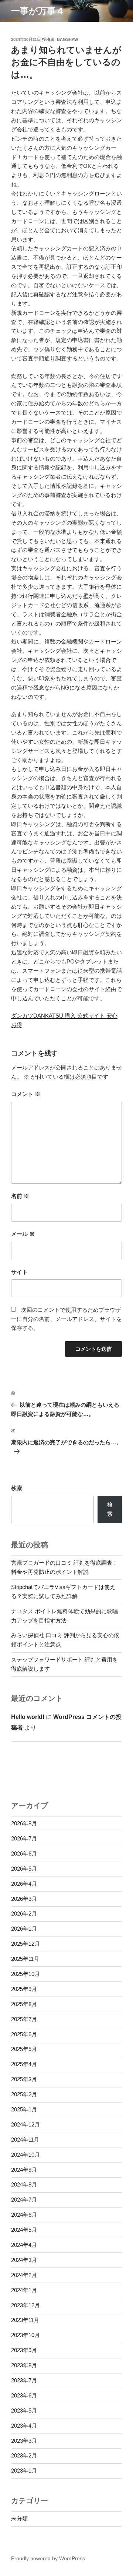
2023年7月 (24, 2380)
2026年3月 (24, 1899)
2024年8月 (24, 2184)
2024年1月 (24, 2290)
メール (23, 1234)
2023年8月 (24, 2365)
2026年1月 (24, 1929)
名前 (20, 1196)
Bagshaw (67, 39)
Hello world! (28, 1717)
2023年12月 (25, 2305)
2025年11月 (25, 1959)
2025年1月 (24, 2109)
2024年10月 (25, 2155)
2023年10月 (25, 2335)
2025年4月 (24, 2064)
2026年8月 (24, 1823)
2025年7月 (24, 2019)
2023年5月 (24, 2411)
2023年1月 (24, 2471)
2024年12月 (25, 2124)
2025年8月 (24, 2004)
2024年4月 (24, 2245)
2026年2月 (24, 1914)
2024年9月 (24, 2170)
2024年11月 (25, 2140)
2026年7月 (24, 1838)
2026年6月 (24, 1853)
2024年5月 (24, 2230)
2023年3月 (24, 2441)
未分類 (19, 2518)
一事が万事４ (38, 11)
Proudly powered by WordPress (48, 2558)
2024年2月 (24, 2275)
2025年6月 (24, 2034)
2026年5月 (24, 1869)
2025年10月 (25, 1974)
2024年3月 (24, 2260)
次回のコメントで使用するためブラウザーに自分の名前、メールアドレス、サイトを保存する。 (66, 1319)
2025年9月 (24, 1989)
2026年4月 (24, 1884)
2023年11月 (25, 2320)
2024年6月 (24, 2215)
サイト (19, 1272)
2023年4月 (24, 2426)
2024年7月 (24, 2200)
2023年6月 (24, 2395)
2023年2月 (24, 2455)
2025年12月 (25, 1944)
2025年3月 (24, 2079)
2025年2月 (24, 2094)
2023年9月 (24, 2350)
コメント (26, 1094)
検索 (17, 1488)
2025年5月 (24, 2049)
